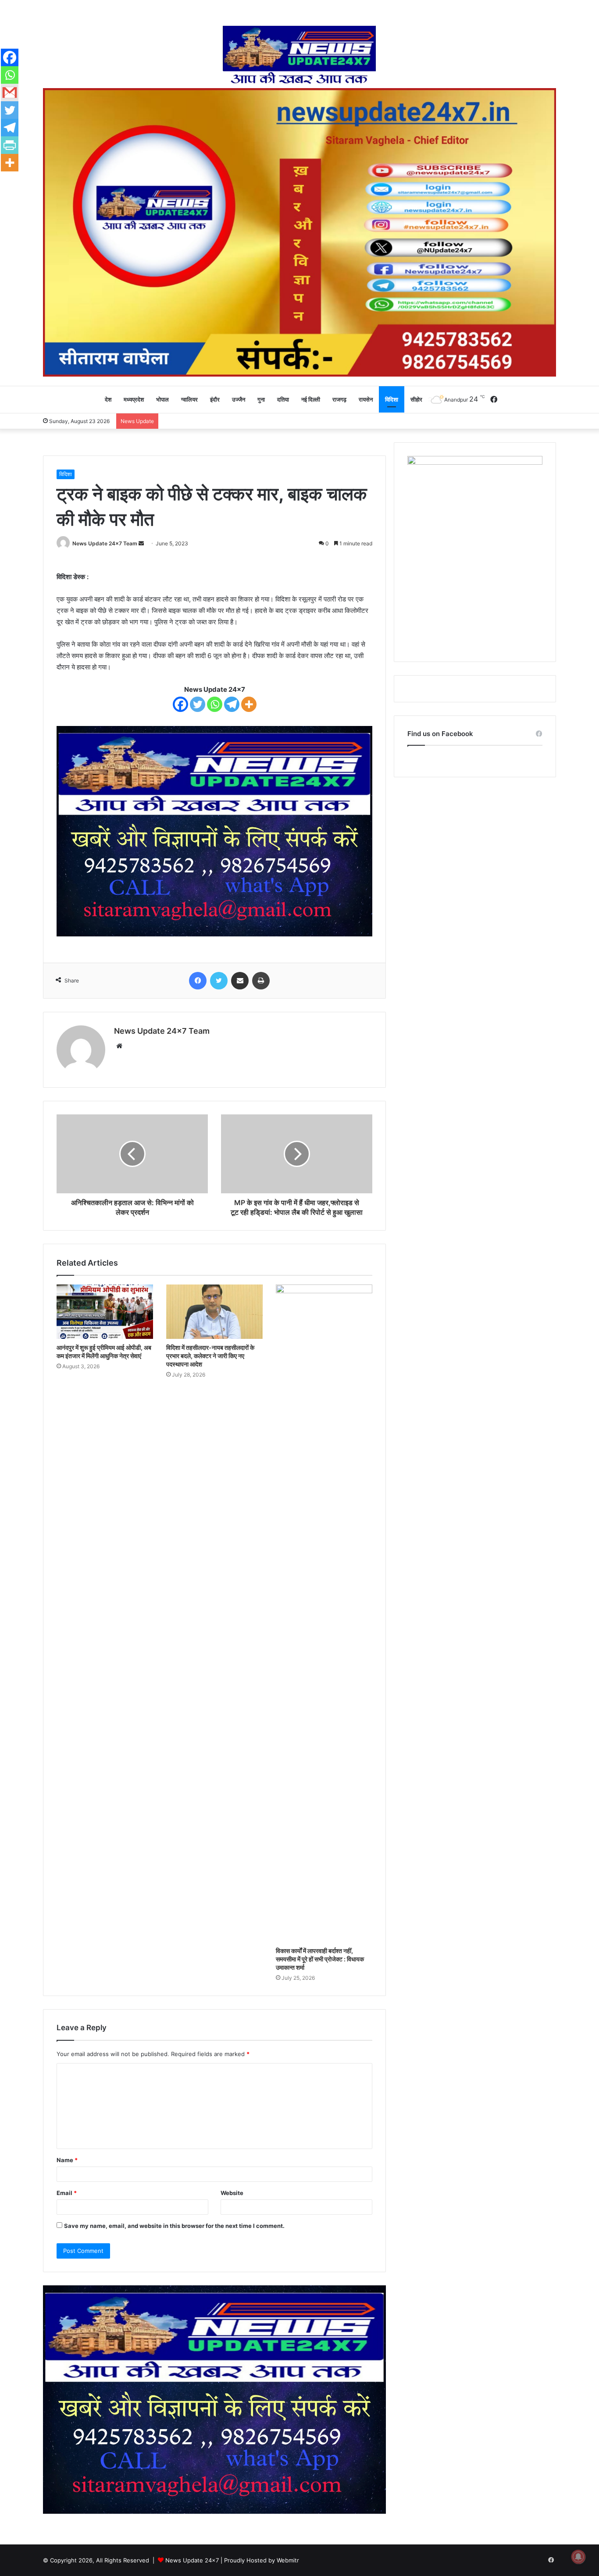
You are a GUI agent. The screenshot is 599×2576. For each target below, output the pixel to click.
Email (67, 2193)
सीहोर (416, 399)
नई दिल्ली (311, 399)
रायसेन (366, 399)
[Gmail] (10, 93)
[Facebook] (180, 704)
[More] (249, 704)
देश (108, 399)
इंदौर (215, 399)
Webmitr (288, 2560)
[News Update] (300, 55)
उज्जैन (239, 399)
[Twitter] (198, 704)
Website (232, 2193)
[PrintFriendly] (10, 145)
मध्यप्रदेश (134, 399)
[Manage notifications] (578, 2557)
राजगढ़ (339, 399)
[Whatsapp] (215, 704)
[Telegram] (232, 704)
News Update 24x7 (192, 2560)
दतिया (283, 399)
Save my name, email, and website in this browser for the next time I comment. (174, 2226)
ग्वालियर (189, 399)
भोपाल (162, 399)
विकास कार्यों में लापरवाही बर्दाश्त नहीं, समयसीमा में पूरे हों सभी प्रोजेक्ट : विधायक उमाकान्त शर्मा (320, 1959)
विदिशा (392, 399)
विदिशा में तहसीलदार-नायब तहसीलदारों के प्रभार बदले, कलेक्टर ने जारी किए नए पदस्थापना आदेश (210, 1356)
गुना (261, 399)
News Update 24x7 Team (105, 543)
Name (67, 2160)
